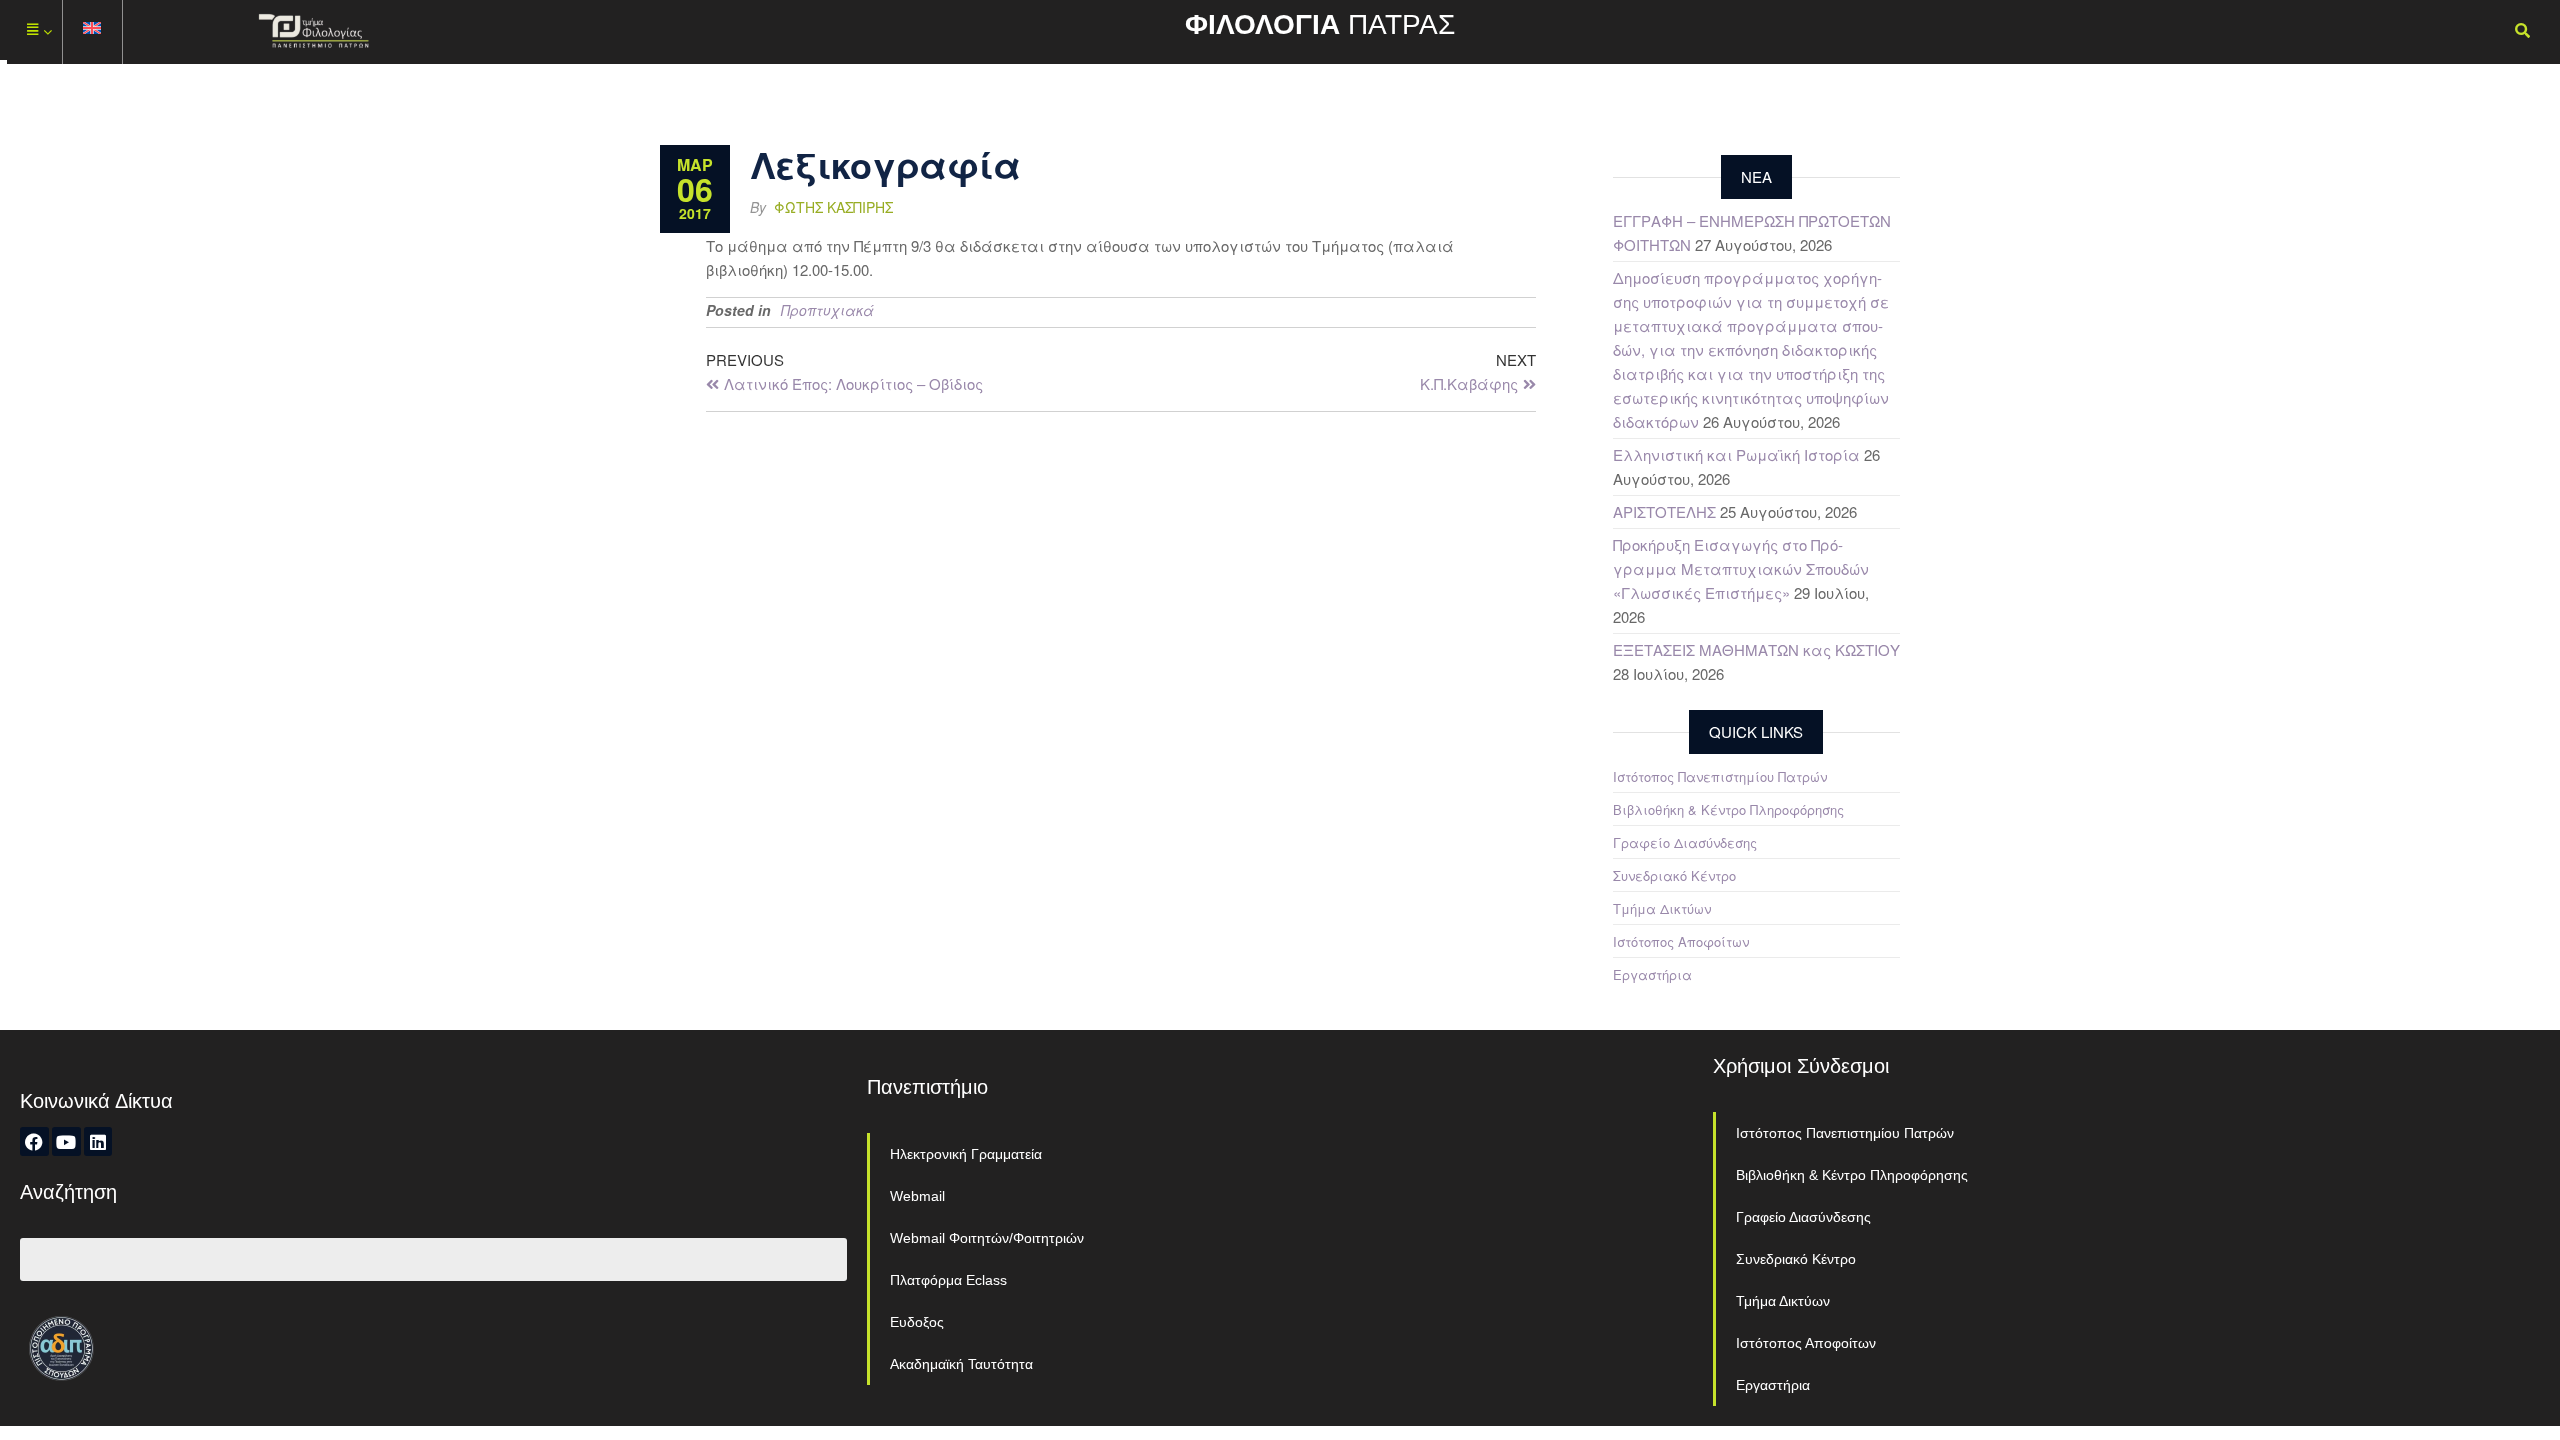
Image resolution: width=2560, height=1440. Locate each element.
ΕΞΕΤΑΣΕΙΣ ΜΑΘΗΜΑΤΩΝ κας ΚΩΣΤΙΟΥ (1756, 649)
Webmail (917, 1196)
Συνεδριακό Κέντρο (1674, 875)
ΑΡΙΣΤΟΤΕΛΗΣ (1664, 511)
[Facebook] (34, 1141)
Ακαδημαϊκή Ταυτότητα (961, 1364)
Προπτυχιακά (827, 310)
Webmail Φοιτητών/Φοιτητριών (987, 1238)
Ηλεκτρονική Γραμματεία (966, 1154)
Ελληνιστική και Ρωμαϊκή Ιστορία (1736, 454)
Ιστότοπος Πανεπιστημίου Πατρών (1720, 776)
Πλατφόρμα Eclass (948, 1280)
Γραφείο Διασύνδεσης (1685, 842)
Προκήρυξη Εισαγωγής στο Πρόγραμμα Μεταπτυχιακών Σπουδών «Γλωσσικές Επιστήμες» (1741, 568)
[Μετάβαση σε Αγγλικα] (93, 32)
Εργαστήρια (1652, 974)
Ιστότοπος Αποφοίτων (1681, 941)
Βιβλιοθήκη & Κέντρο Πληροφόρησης (1728, 809)
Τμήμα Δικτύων (1662, 908)
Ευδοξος (917, 1322)
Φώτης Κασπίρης (833, 207)
